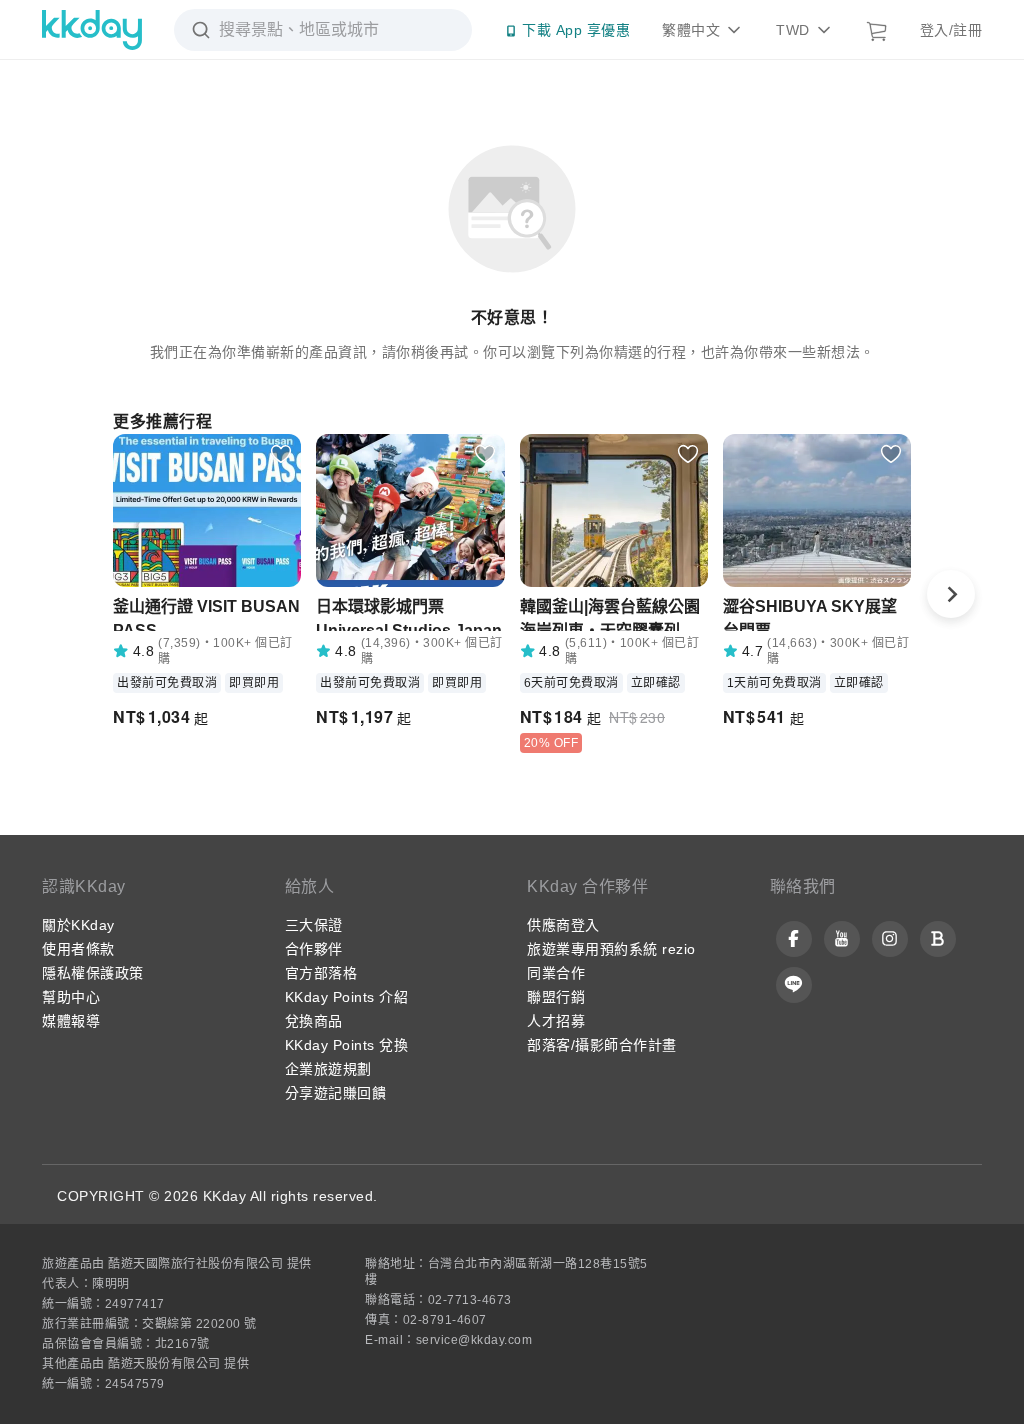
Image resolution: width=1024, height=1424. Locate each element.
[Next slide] (951, 594)
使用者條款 (78, 949)
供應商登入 (563, 925)
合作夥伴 (314, 949)
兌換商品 (314, 1021)
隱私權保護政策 (93, 973)
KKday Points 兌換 (347, 1045)
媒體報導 (71, 1021)
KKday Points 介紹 (347, 997)
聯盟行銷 (556, 997)
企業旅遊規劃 (328, 1069)
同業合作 (556, 973)
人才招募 (556, 1021)
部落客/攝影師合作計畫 (602, 1045)
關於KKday (78, 925)
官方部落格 (321, 973)
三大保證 (314, 925)
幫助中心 (71, 997)
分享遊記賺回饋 (336, 1093)
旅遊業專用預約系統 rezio (611, 949)
